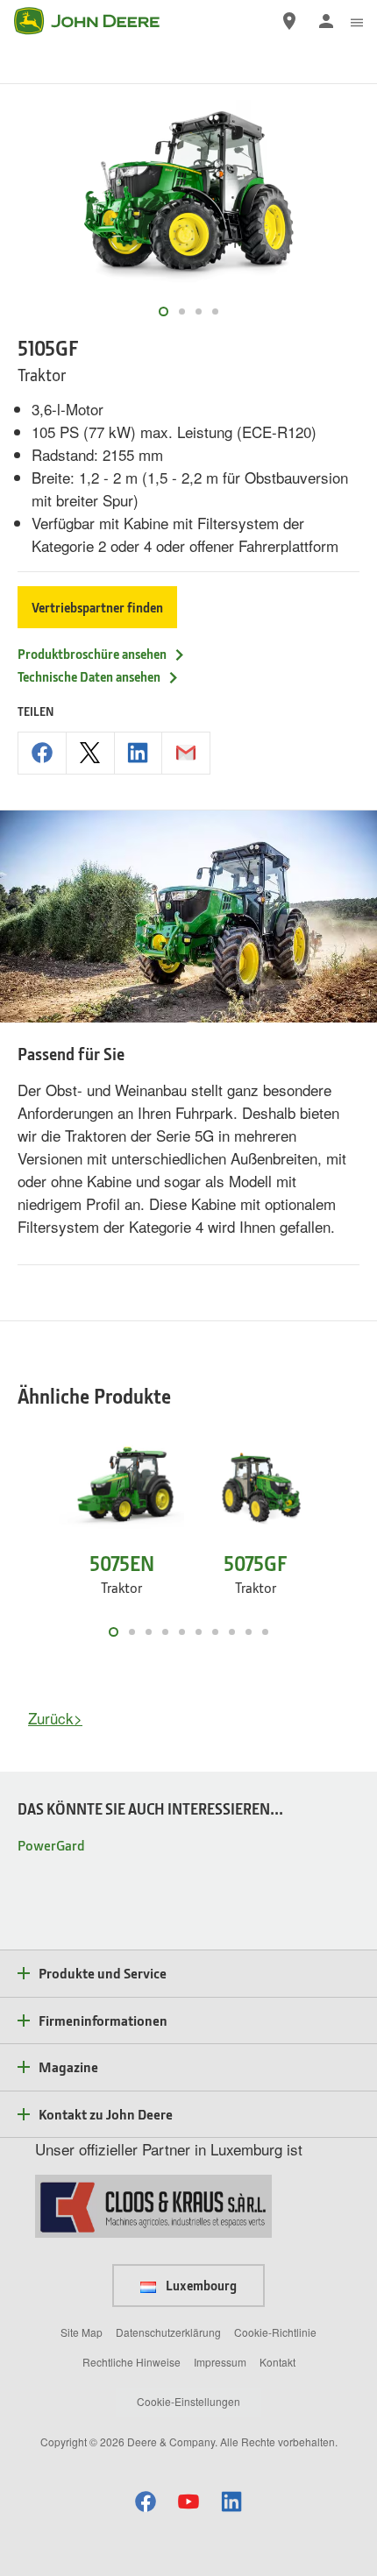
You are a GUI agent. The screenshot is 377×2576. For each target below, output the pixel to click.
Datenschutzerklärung (168, 2332)
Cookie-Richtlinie (275, 2332)
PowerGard (51, 1845)
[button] (146, 2501)
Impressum (220, 2362)
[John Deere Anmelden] (326, 21)
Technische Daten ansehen (89, 676)
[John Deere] (97, 21)
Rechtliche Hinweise (132, 2362)
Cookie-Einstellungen (188, 2401)
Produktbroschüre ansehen (92, 654)
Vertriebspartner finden (97, 607)
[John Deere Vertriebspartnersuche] (289, 21)
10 (265, 1632)
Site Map (82, 2332)
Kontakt (277, 2362)
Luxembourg (200, 2285)
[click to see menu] (357, 21)
